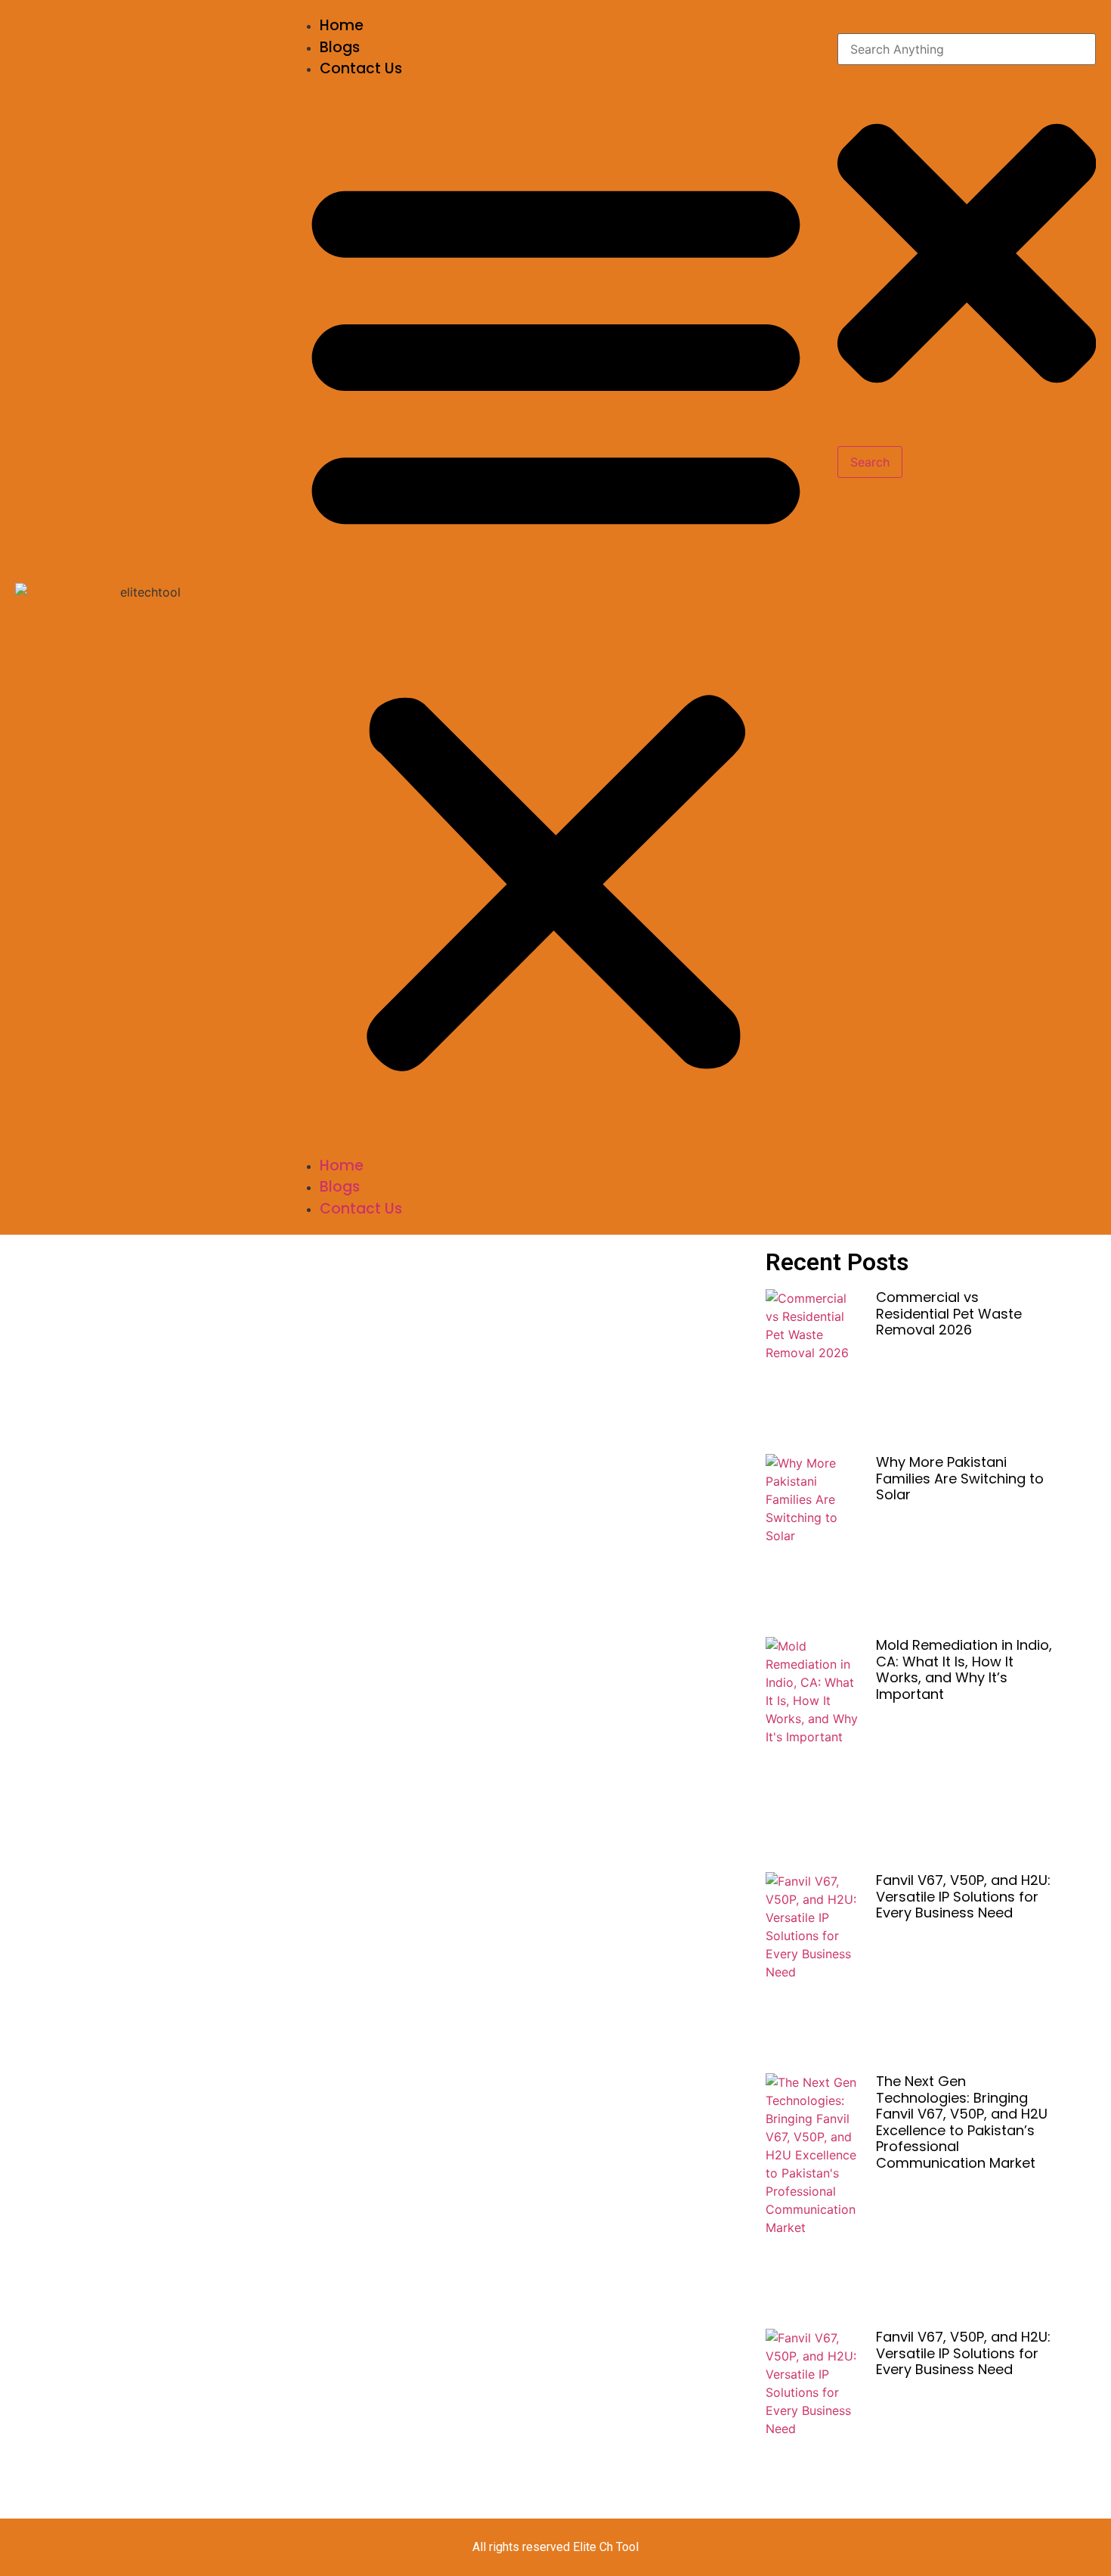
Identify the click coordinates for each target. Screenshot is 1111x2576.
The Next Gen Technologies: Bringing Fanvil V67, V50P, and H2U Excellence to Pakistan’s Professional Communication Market (962, 2122)
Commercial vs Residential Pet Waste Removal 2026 (949, 1313)
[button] (556, 618)
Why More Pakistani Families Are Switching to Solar (960, 1478)
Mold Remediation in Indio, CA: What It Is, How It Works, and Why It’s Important (964, 1669)
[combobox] (967, 49)
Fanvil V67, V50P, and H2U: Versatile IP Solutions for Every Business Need (963, 1896)
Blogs (340, 47)
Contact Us (361, 68)
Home (342, 25)
